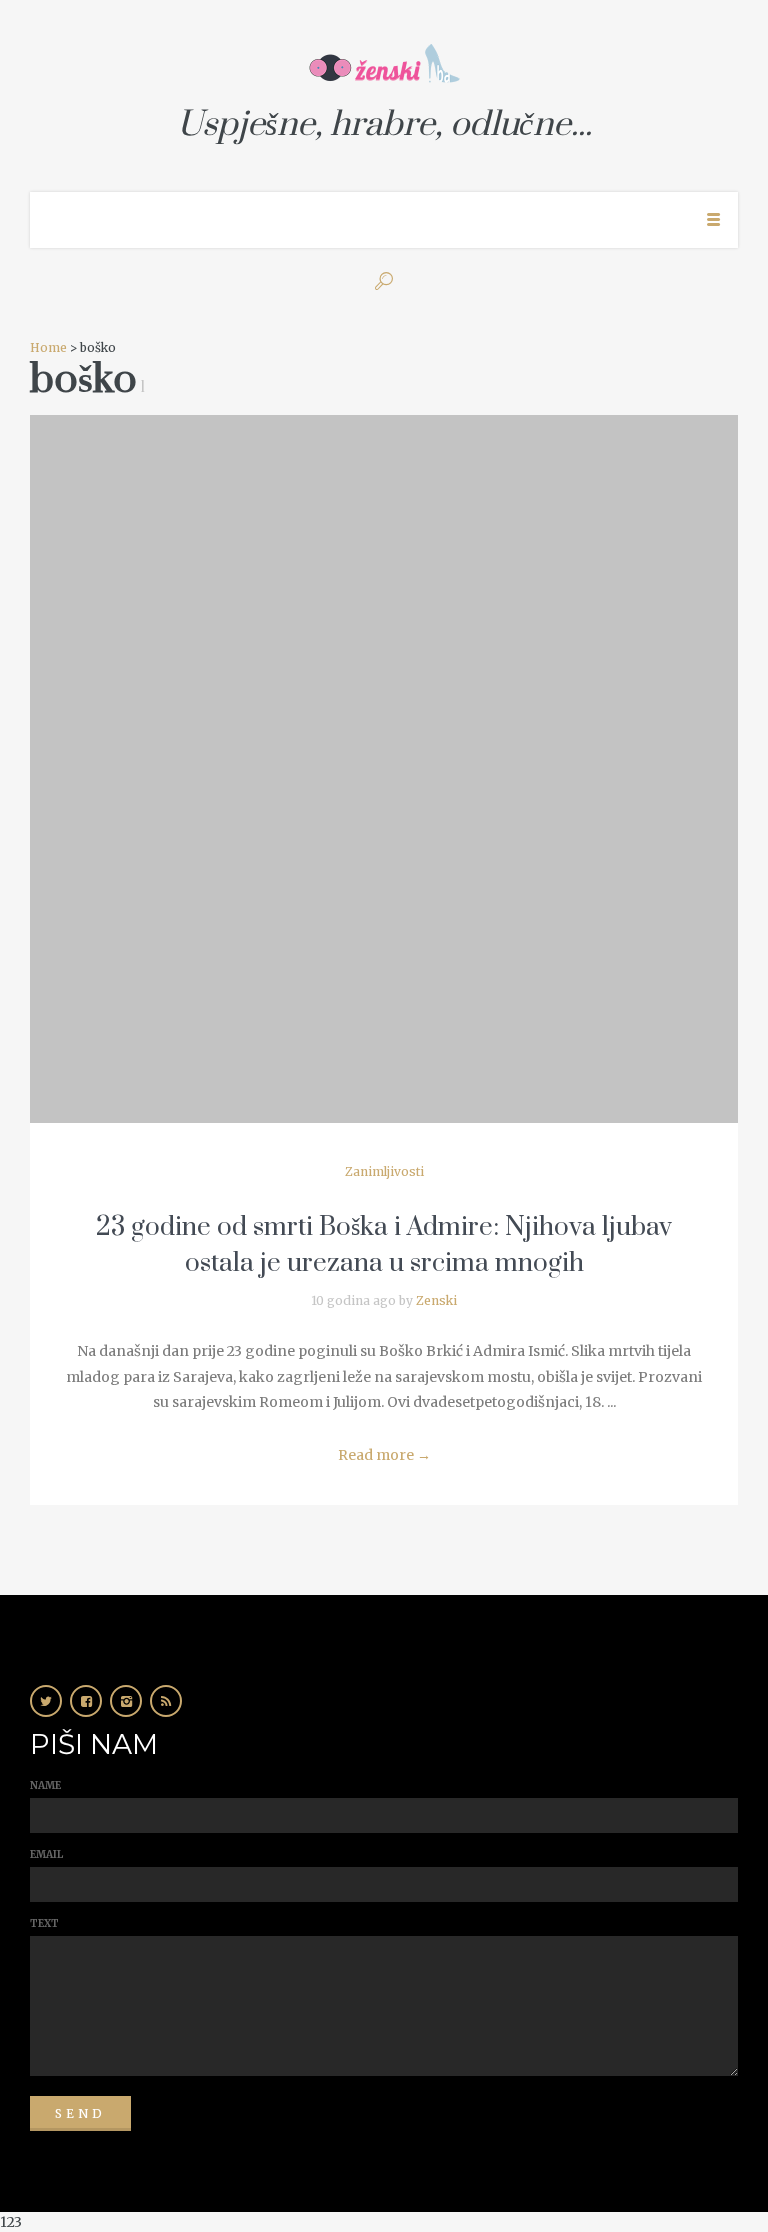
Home (48, 347)
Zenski (436, 1300)
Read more (384, 1455)
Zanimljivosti (384, 1171)
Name (45, 1785)
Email (46, 1854)
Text (44, 1923)
